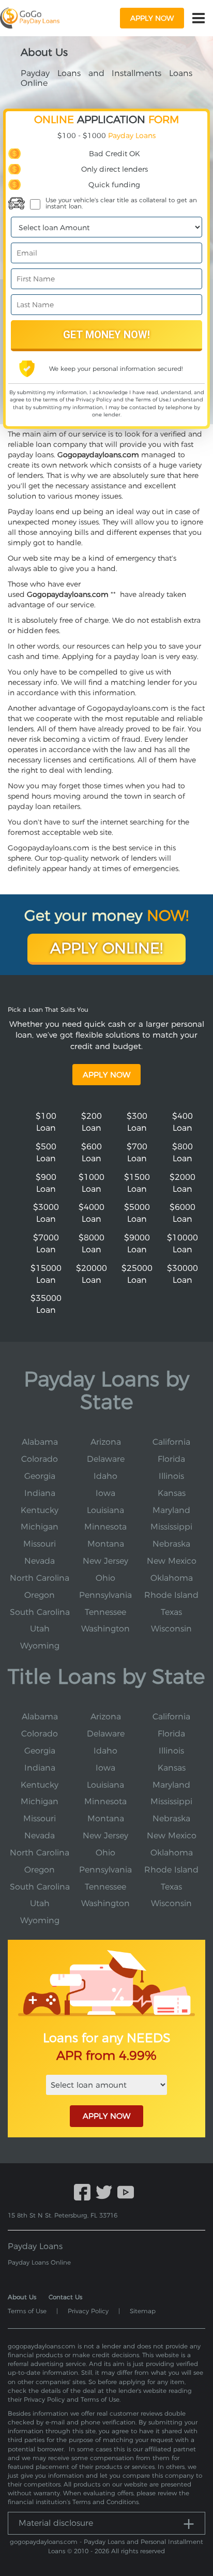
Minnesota (105, 1527)
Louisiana (105, 1510)
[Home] (30, 18)
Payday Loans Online (39, 2262)
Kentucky (40, 1510)
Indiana (40, 1493)
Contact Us (65, 2297)
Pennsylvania (105, 1595)
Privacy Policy (94, 400)
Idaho (105, 1476)
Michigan (40, 1527)
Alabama (40, 1442)
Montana (106, 1544)
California (171, 1442)
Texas (171, 1612)
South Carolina (40, 1612)
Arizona (106, 1442)
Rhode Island (171, 1595)
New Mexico (172, 1561)
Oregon (40, 1595)
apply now (152, 18)
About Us (22, 2297)
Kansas (172, 1493)
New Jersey (105, 1561)
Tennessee (105, 1612)
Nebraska (171, 1544)
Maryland (171, 1510)
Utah (40, 1629)
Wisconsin (171, 1629)
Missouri (40, 1544)
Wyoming (40, 1646)
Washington (105, 1629)
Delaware (106, 1459)
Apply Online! (106, 948)
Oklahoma (172, 1578)
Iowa (105, 1493)
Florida (171, 1459)
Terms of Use (152, 400)
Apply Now (106, 1075)
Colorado (40, 1459)
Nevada (40, 1561)
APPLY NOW (106, 2116)
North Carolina (40, 1578)
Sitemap (143, 2311)
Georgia (40, 1476)
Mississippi (171, 1527)
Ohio (105, 1578)
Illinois (171, 1476)
